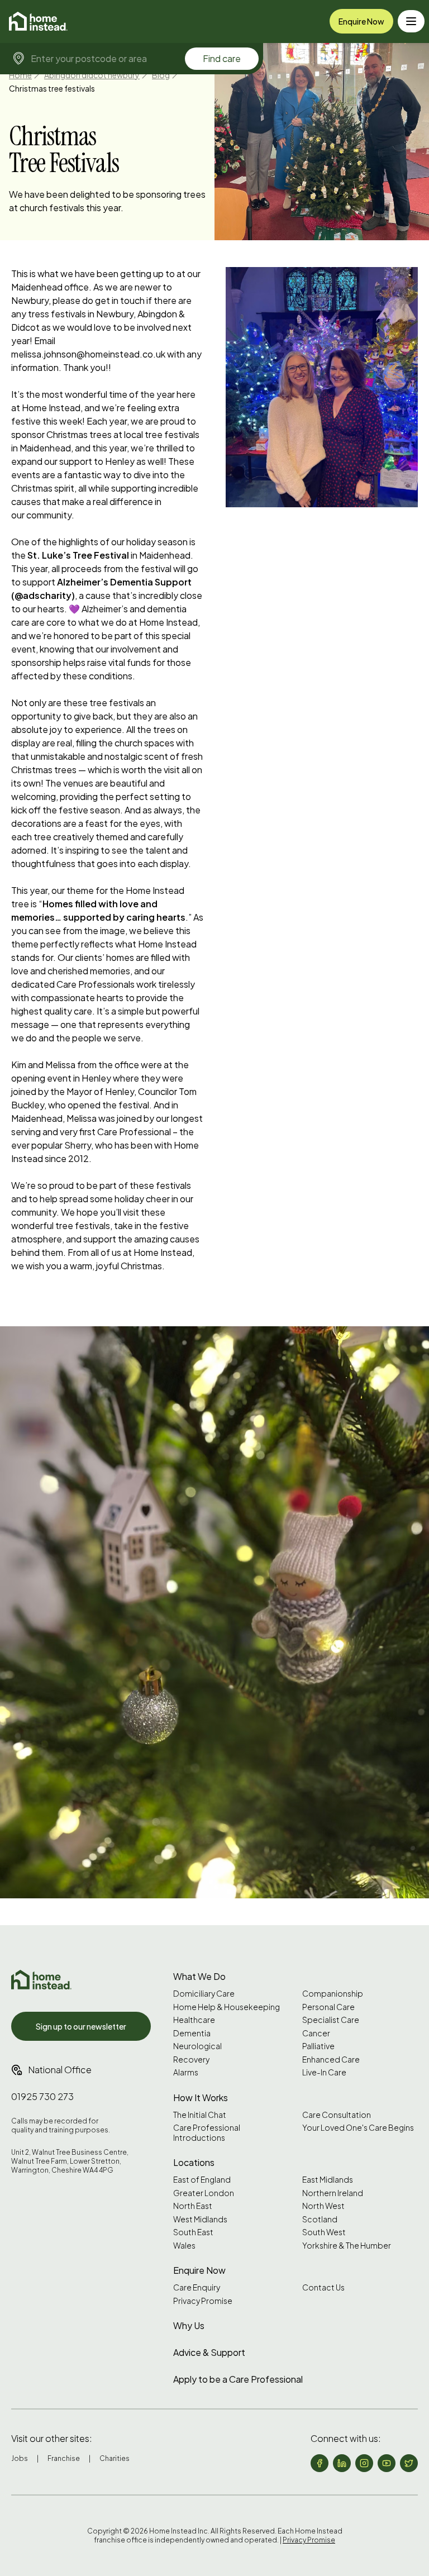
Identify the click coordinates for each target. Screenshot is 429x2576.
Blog (161, 75)
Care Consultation (337, 2115)
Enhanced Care (331, 2060)
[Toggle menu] (411, 21)
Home (20, 75)
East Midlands (328, 2180)
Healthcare (194, 2020)
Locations (194, 2162)
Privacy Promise (203, 2301)
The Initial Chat (200, 2115)
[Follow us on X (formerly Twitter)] (409, 2463)
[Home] (38, 21)
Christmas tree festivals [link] (52, 88)
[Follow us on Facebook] (320, 2463)
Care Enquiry (197, 2287)
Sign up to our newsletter (81, 2026)
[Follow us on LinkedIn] (342, 2463)
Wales (184, 2246)
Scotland (320, 2219)
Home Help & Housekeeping (227, 2007)
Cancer (316, 2033)
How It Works (201, 2098)
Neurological (197, 2046)
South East (193, 2232)
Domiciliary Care (204, 1994)
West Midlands (200, 2219)
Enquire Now (361, 21)
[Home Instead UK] (41, 1980)
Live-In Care (324, 2072)
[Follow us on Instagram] (364, 2463)
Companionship (333, 1994)
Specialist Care (331, 2020)
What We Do (199, 1976)
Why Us (189, 2325)
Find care (222, 58)
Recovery (191, 2060)
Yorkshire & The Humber (347, 2246)
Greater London (204, 2193)
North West (323, 2206)
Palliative (318, 2046)
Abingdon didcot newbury (92, 75)
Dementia (192, 2033)
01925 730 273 (42, 2096)
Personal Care (328, 2007)
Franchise (64, 2458)
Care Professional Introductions (207, 2133)
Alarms (186, 2072)
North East (193, 2206)
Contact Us (323, 2287)
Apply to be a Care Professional (238, 2379)
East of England (202, 2180)
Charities (115, 2458)
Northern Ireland (333, 2193)
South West (324, 2232)
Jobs (20, 2458)
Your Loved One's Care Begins (358, 2128)
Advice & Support (209, 2352)
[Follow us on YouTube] (387, 2463)
